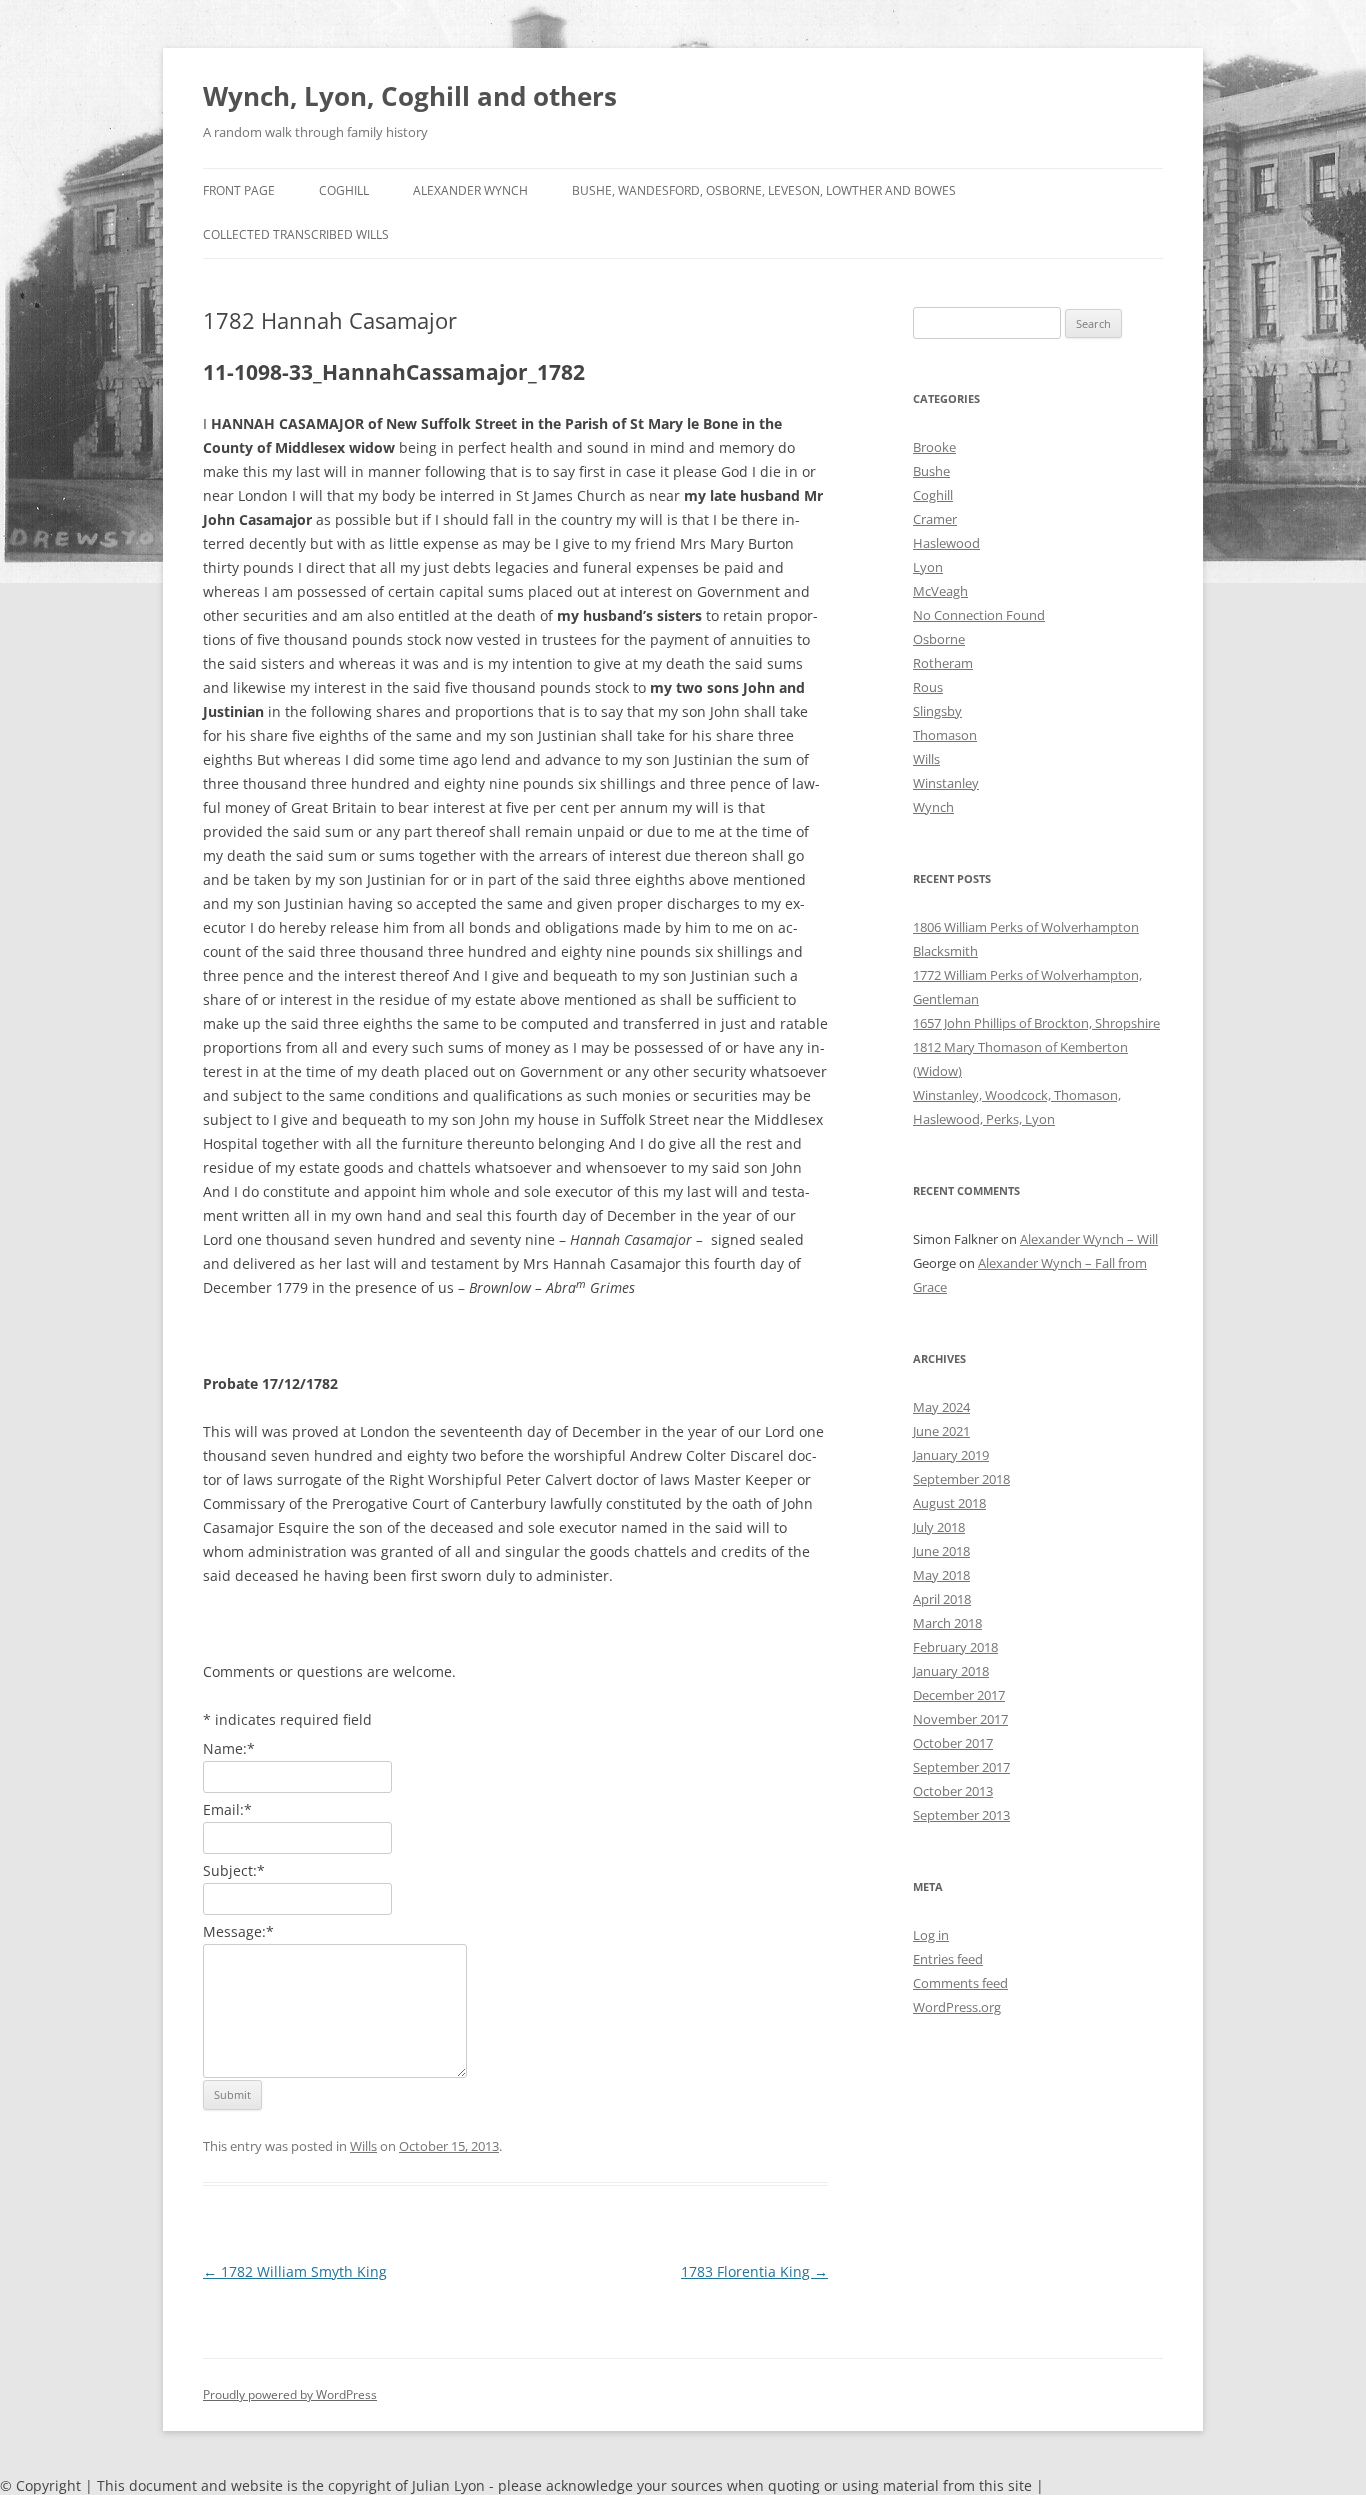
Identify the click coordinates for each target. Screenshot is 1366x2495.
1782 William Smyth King (295, 2271)
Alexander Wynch (470, 190)
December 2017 (959, 1695)
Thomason (945, 735)
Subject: (234, 1870)
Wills (363, 2146)
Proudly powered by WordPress (290, 2394)
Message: (238, 1931)
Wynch (933, 807)
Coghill (344, 190)
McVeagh (940, 591)
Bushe (931, 471)
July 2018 (939, 1527)
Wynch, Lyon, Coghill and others (410, 96)
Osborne (939, 639)
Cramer (935, 519)
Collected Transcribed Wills (296, 234)
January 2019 (951, 1455)
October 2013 (953, 1791)
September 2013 (961, 1815)
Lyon (928, 567)
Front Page (239, 190)
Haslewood (946, 543)
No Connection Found (979, 615)
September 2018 (961, 1479)
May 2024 (941, 1407)
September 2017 (961, 1767)
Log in (931, 1935)
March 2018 (947, 1623)
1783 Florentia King (754, 2271)
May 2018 (941, 1575)
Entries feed (948, 1959)
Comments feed (960, 1983)
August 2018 (949, 1503)
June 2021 (941, 1431)
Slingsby (937, 711)
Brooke (934, 447)
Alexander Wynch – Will (1089, 1239)
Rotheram (943, 663)
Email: (227, 1809)
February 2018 (955, 1647)
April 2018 (942, 1599)
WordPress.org (957, 2007)
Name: (229, 1748)
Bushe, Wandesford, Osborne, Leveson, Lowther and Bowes (764, 190)
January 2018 (951, 1671)
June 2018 (941, 1551)
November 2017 (960, 1719)
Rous (928, 687)
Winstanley (946, 783)
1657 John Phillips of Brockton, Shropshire (1036, 1023)
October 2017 (953, 1743)
